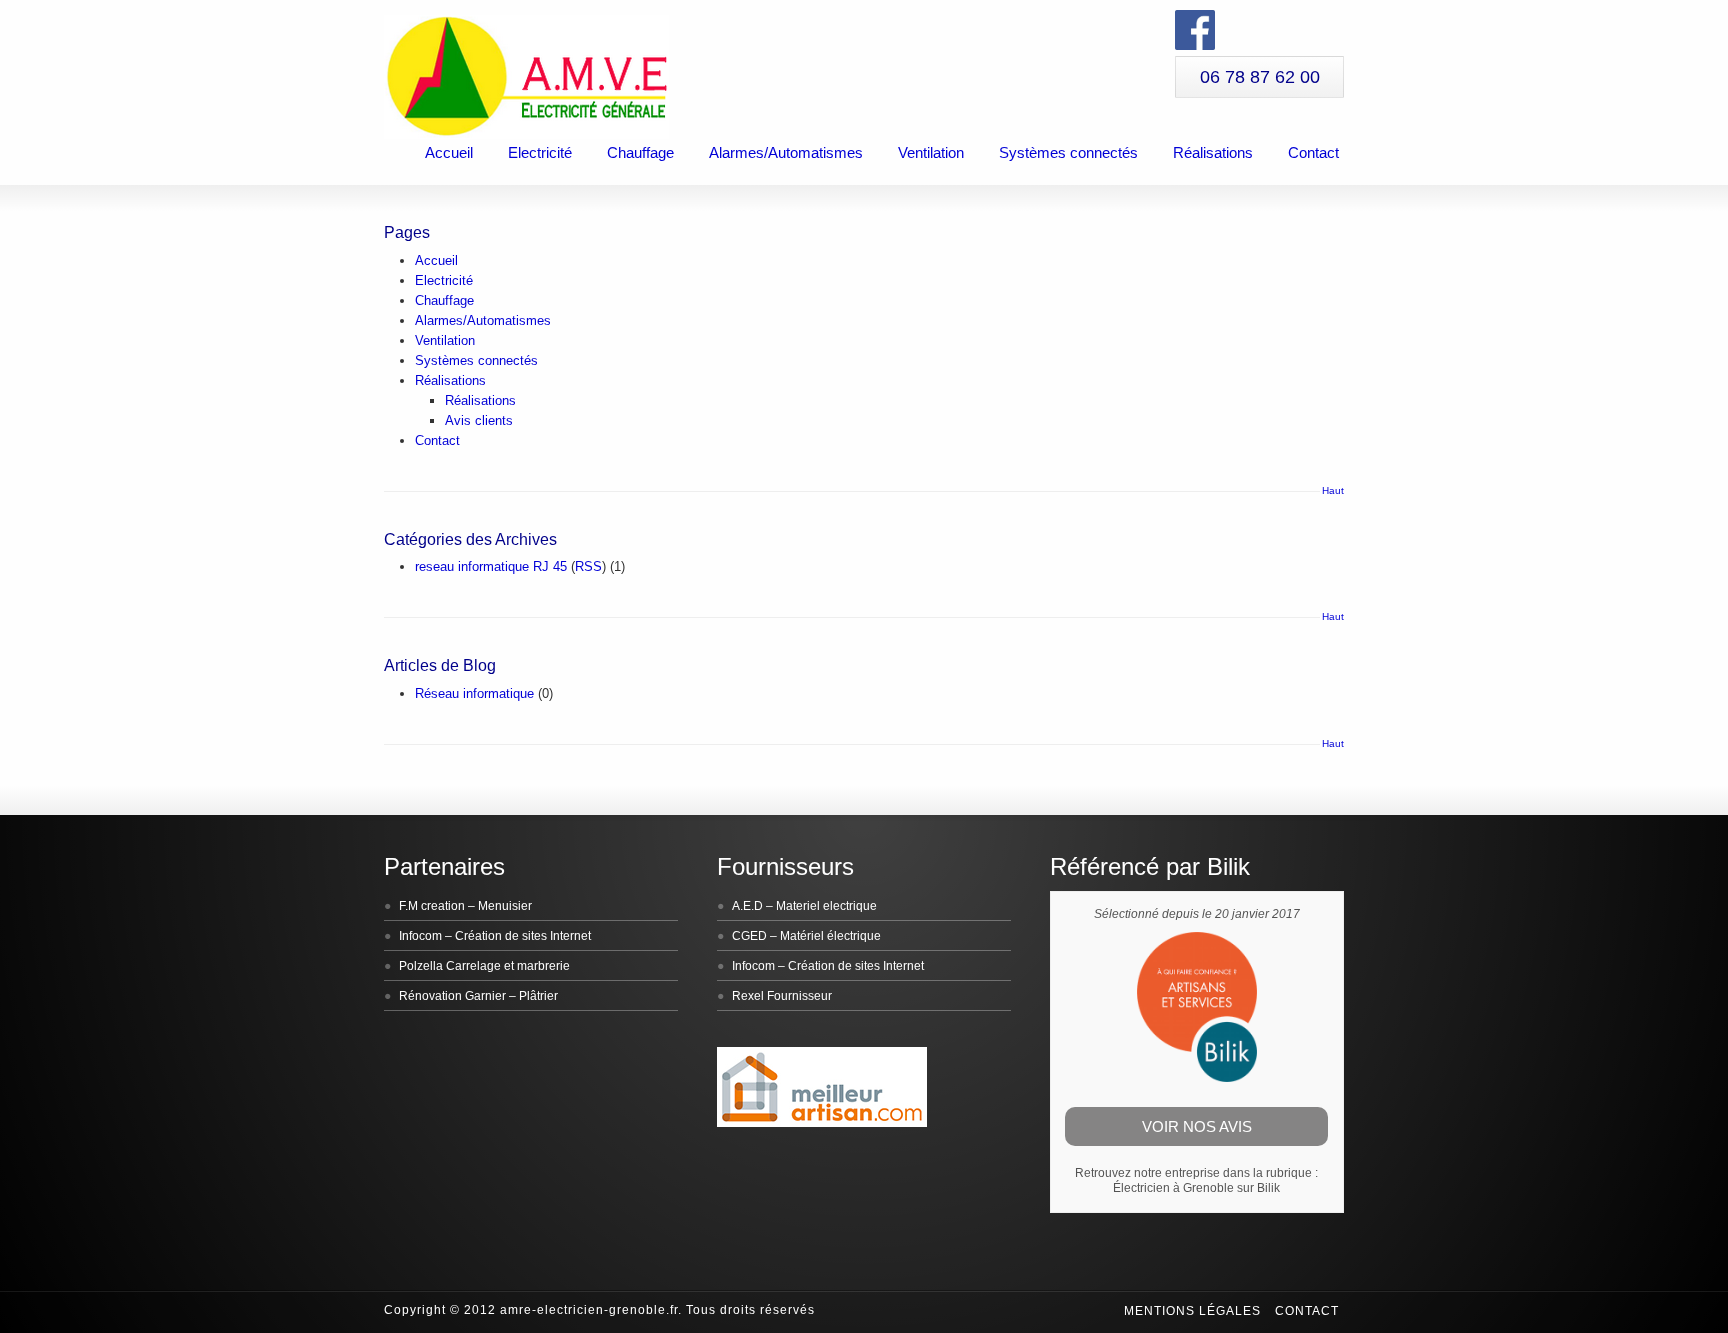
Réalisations (1213, 152)
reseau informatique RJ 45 (491, 566)
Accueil (449, 152)
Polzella (421, 966)
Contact (1313, 152)
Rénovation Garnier (452, 996)
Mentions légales (1192, 1311)
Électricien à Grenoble (1173, 1188)
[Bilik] (1197, 1078)
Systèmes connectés (1068, 152)
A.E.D (747, 906)
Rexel (748, 996)
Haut (1333, 490)
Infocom (420, 936)
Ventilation (931, 152)
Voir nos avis (1197, 1126)
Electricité (540, 152)
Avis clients (479, 420)
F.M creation (432, 906)
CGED (749, 936)
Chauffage (640, 152)
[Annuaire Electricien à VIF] (822, 1123)
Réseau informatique (474, 693)
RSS (588, 566)
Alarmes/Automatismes (786, 152)
